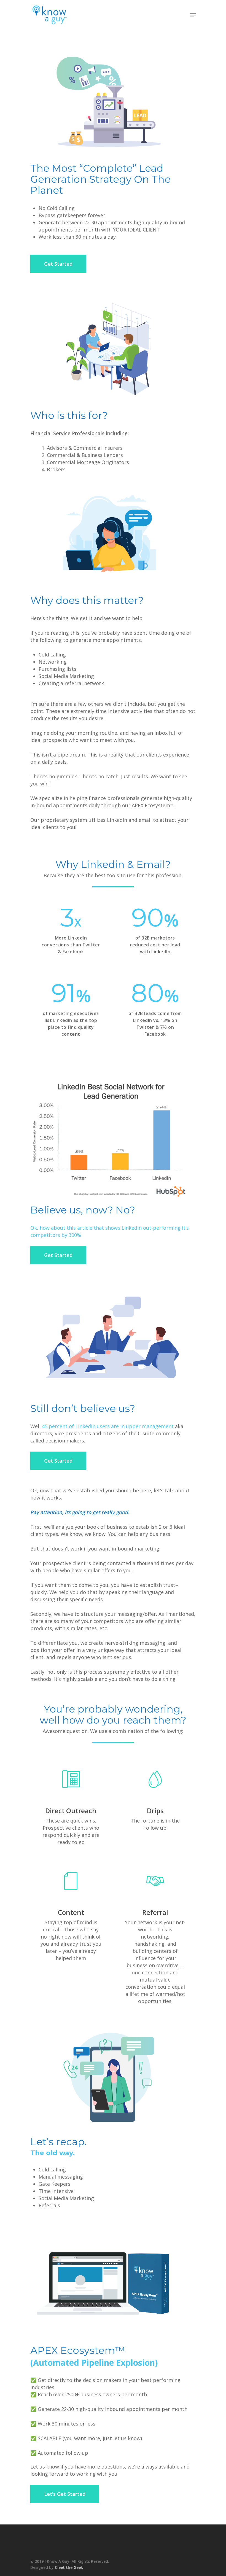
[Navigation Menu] (193, 15)
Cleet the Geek (69, 2567)
